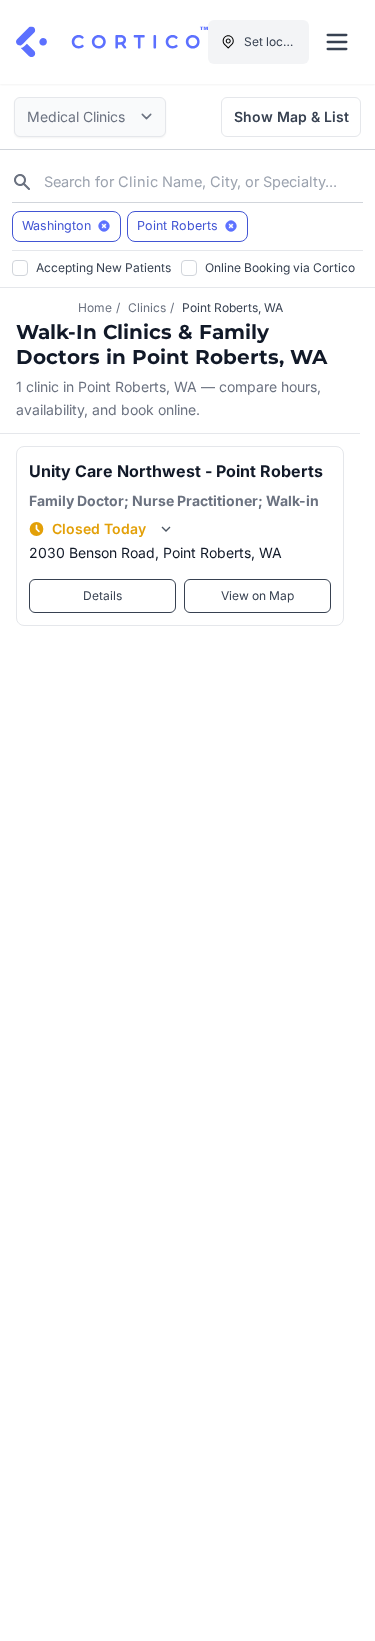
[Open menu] (337, 42)
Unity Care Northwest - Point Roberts (176, 471)
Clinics (147, 307)
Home (95, 307)
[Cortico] (112, 42)
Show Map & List (291, 116)
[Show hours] (166, 529)
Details (102, 595)
